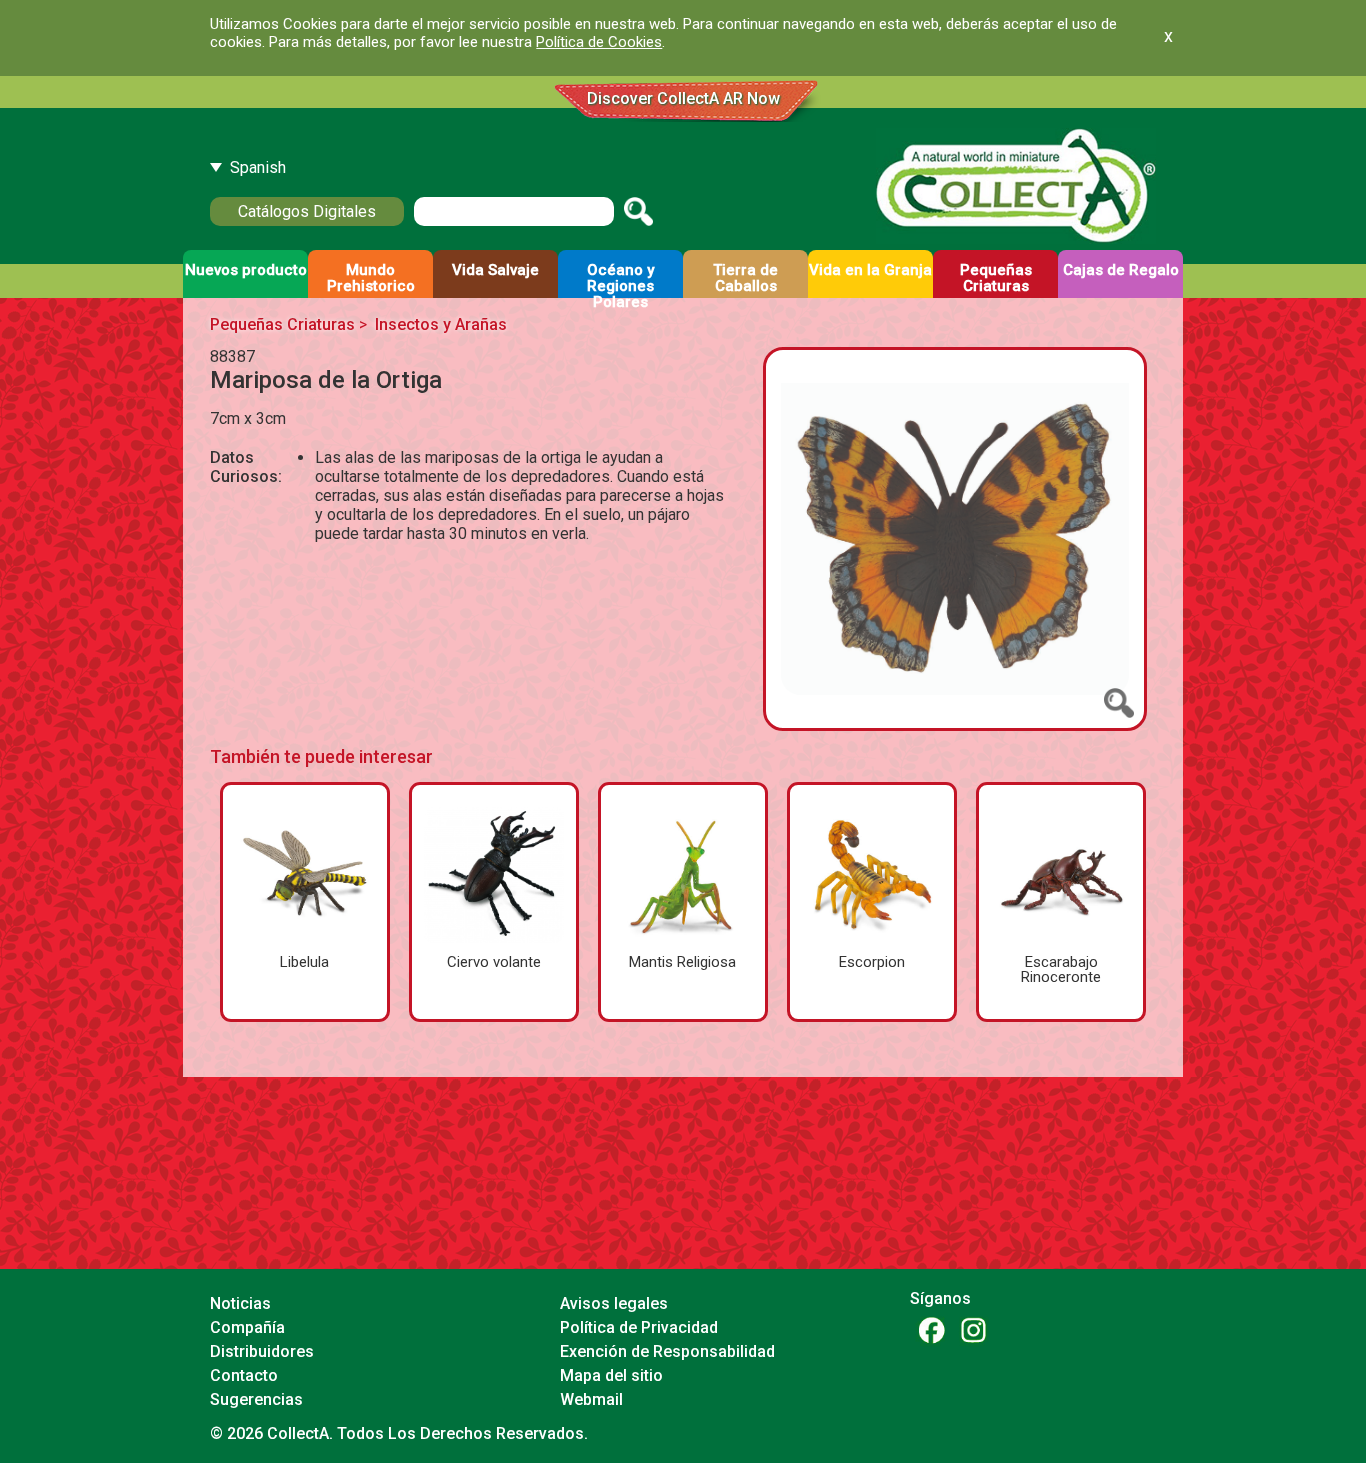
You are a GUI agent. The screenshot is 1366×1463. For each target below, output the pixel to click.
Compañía (247, 1327)
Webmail (591, 1399)
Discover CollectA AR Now (683, 98)
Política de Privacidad (639, 1327)
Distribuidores (262, 1351)
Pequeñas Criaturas (282, 324)
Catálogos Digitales (307, 211)
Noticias (240, 1303)
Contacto (244, 1375)
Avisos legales (614, 1303)
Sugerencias (256, 1399)
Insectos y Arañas (441, 324)
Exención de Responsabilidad (667, 1351)
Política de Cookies (599, 42)
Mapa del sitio (611, 1375)
